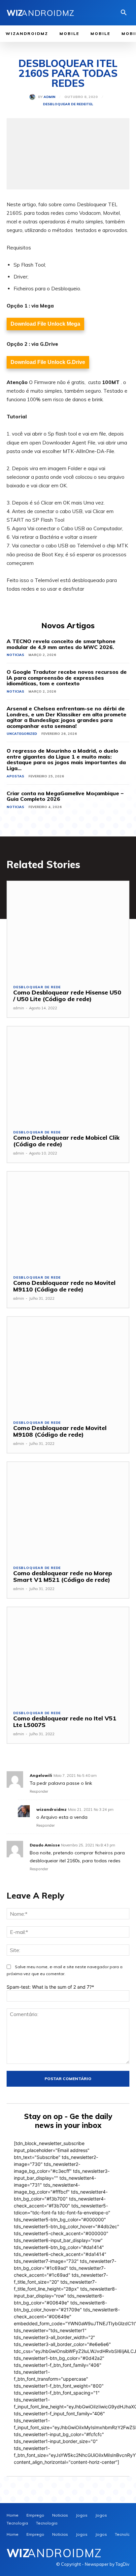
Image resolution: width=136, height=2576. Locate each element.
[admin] (34, 97)
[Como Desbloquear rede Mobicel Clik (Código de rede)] (68, 1075)
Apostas (15, 776)
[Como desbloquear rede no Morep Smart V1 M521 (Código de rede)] (68, 1511)
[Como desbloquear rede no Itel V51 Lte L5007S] (68, 1656)
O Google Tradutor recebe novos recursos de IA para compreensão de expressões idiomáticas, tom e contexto (67, 678)
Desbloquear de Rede (64, 104)
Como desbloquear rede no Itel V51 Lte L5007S (65, 1722)
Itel (89, 104)
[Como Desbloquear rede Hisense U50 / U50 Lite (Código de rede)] (68, 930)
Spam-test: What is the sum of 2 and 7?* (50, 1987)
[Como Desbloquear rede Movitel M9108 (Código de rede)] (68, 1365)
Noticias (15, 655)
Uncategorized (22, 734)
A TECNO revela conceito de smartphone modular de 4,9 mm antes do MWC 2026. (61, 644)
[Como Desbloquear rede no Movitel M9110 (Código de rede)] (68, 1220)
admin (50, 97)
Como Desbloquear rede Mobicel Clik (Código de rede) (66, 1141)
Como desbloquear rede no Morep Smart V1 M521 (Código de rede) (63, 1576)
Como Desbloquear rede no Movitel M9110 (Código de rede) (64, 1286)
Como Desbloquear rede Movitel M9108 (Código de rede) (60, 1431)
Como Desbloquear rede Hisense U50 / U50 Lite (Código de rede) (67, 996)
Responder (39, 1791)
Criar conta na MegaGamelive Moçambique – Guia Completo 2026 (65, 796)
